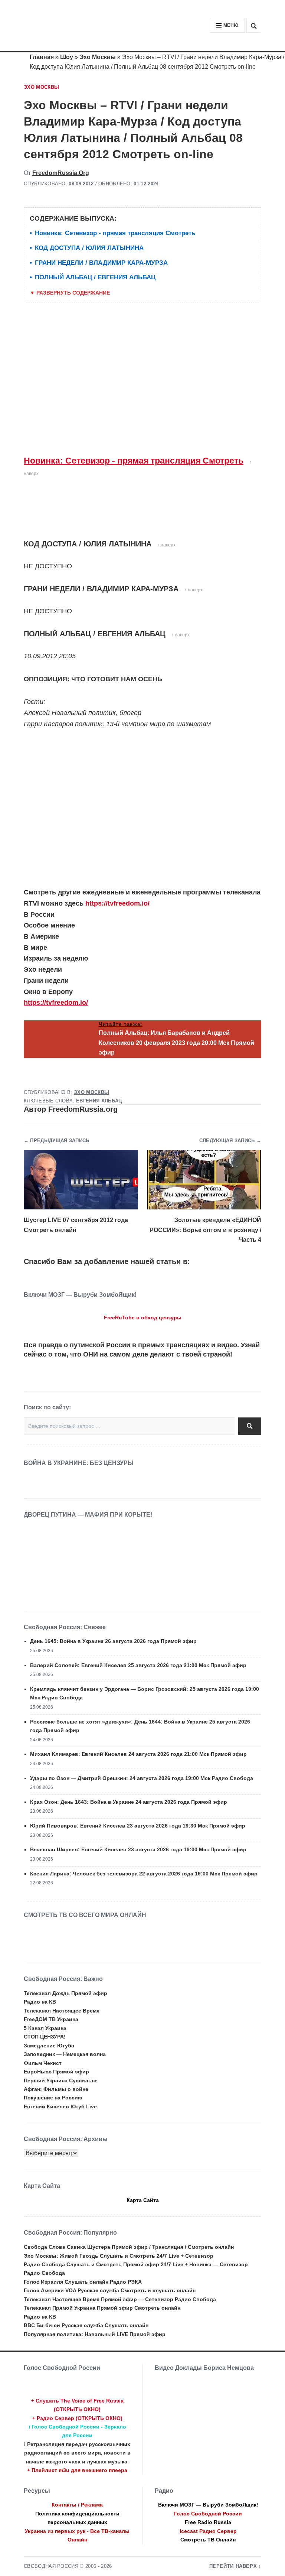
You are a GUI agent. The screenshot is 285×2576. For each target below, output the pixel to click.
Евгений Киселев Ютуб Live (60, 2106)
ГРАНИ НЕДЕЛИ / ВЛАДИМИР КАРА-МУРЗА (101, 263)
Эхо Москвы (98, 57)
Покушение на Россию (53, 2098)
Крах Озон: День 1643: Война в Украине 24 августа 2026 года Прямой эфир (129, 1802)
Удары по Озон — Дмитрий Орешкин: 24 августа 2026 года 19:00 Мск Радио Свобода (142, 1778)
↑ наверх (166, 545)
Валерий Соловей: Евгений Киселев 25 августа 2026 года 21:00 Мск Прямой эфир (138, 1665)
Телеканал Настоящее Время (62, 2011)
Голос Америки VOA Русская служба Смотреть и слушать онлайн (110, 2290)
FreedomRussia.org (61, 173)
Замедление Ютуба (49, 2046)
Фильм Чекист (43, 2063)
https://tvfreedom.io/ (117, 903)
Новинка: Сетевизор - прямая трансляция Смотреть (115, 233)
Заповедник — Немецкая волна (65, 2054)
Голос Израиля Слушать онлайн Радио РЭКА (83, 2282)
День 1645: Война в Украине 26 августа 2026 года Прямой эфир (113, 1641)
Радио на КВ (40, 2002)
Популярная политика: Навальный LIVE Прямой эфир (95, 2334)
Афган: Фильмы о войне (56, 2089)
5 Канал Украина (45, 2028)
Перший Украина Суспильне (61, 2080)
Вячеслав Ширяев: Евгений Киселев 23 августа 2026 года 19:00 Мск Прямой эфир (138, 1849)
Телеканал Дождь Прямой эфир (65, 1993)
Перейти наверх (233, 2566)
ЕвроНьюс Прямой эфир (56, 2072)
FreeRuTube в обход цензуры (143, 1318)
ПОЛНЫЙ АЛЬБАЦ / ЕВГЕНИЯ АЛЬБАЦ (95, 277)
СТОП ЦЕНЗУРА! (45, 2037)
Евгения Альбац (99, 1101)
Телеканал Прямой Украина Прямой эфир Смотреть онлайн (102, 2308)
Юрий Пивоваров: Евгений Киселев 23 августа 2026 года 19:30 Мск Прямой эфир (138, 1826)
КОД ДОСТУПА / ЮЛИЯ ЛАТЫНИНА (89, 248)
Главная (42, 57)
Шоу (67, 57)
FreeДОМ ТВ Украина (51, 2019)
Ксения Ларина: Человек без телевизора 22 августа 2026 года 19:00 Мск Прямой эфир (144, 1874)
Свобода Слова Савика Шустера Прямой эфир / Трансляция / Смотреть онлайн (129, 2247)
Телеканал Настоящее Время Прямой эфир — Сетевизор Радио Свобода (120, 2299)
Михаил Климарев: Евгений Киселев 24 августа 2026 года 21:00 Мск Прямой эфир (138, 1754)
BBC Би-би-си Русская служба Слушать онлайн (86, 2325)
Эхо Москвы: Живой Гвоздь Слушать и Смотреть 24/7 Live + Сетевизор (119, 2256)
